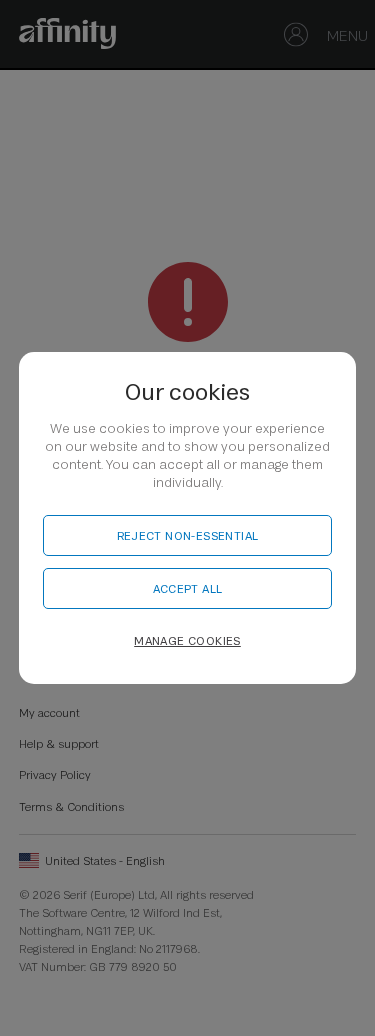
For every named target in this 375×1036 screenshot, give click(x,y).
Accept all (188, 588)
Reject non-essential (188, 535)
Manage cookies (187, 640)
